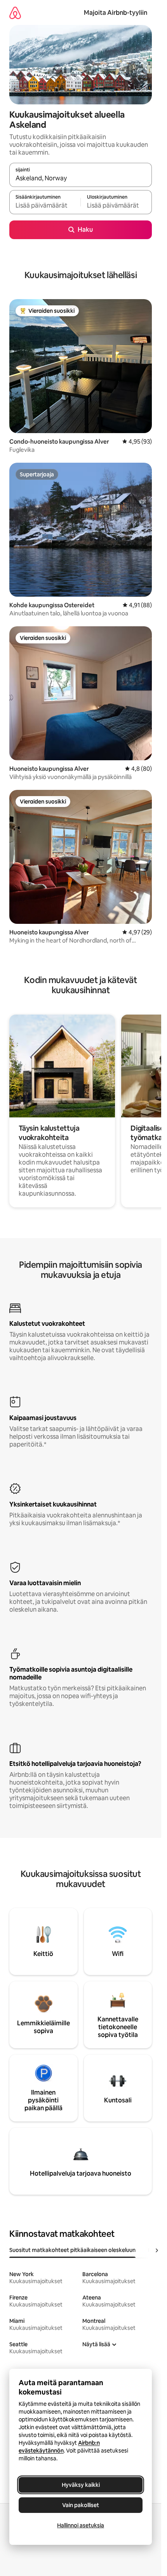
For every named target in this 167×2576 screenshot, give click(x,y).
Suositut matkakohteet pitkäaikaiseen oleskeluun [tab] (72, 2250)
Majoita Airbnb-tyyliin (116, 13)
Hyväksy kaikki (81, 2485)
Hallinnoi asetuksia (81, 2525)
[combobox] (81, 178)
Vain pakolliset (81, 2505)
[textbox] (45, 206)
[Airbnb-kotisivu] (15, 13)
